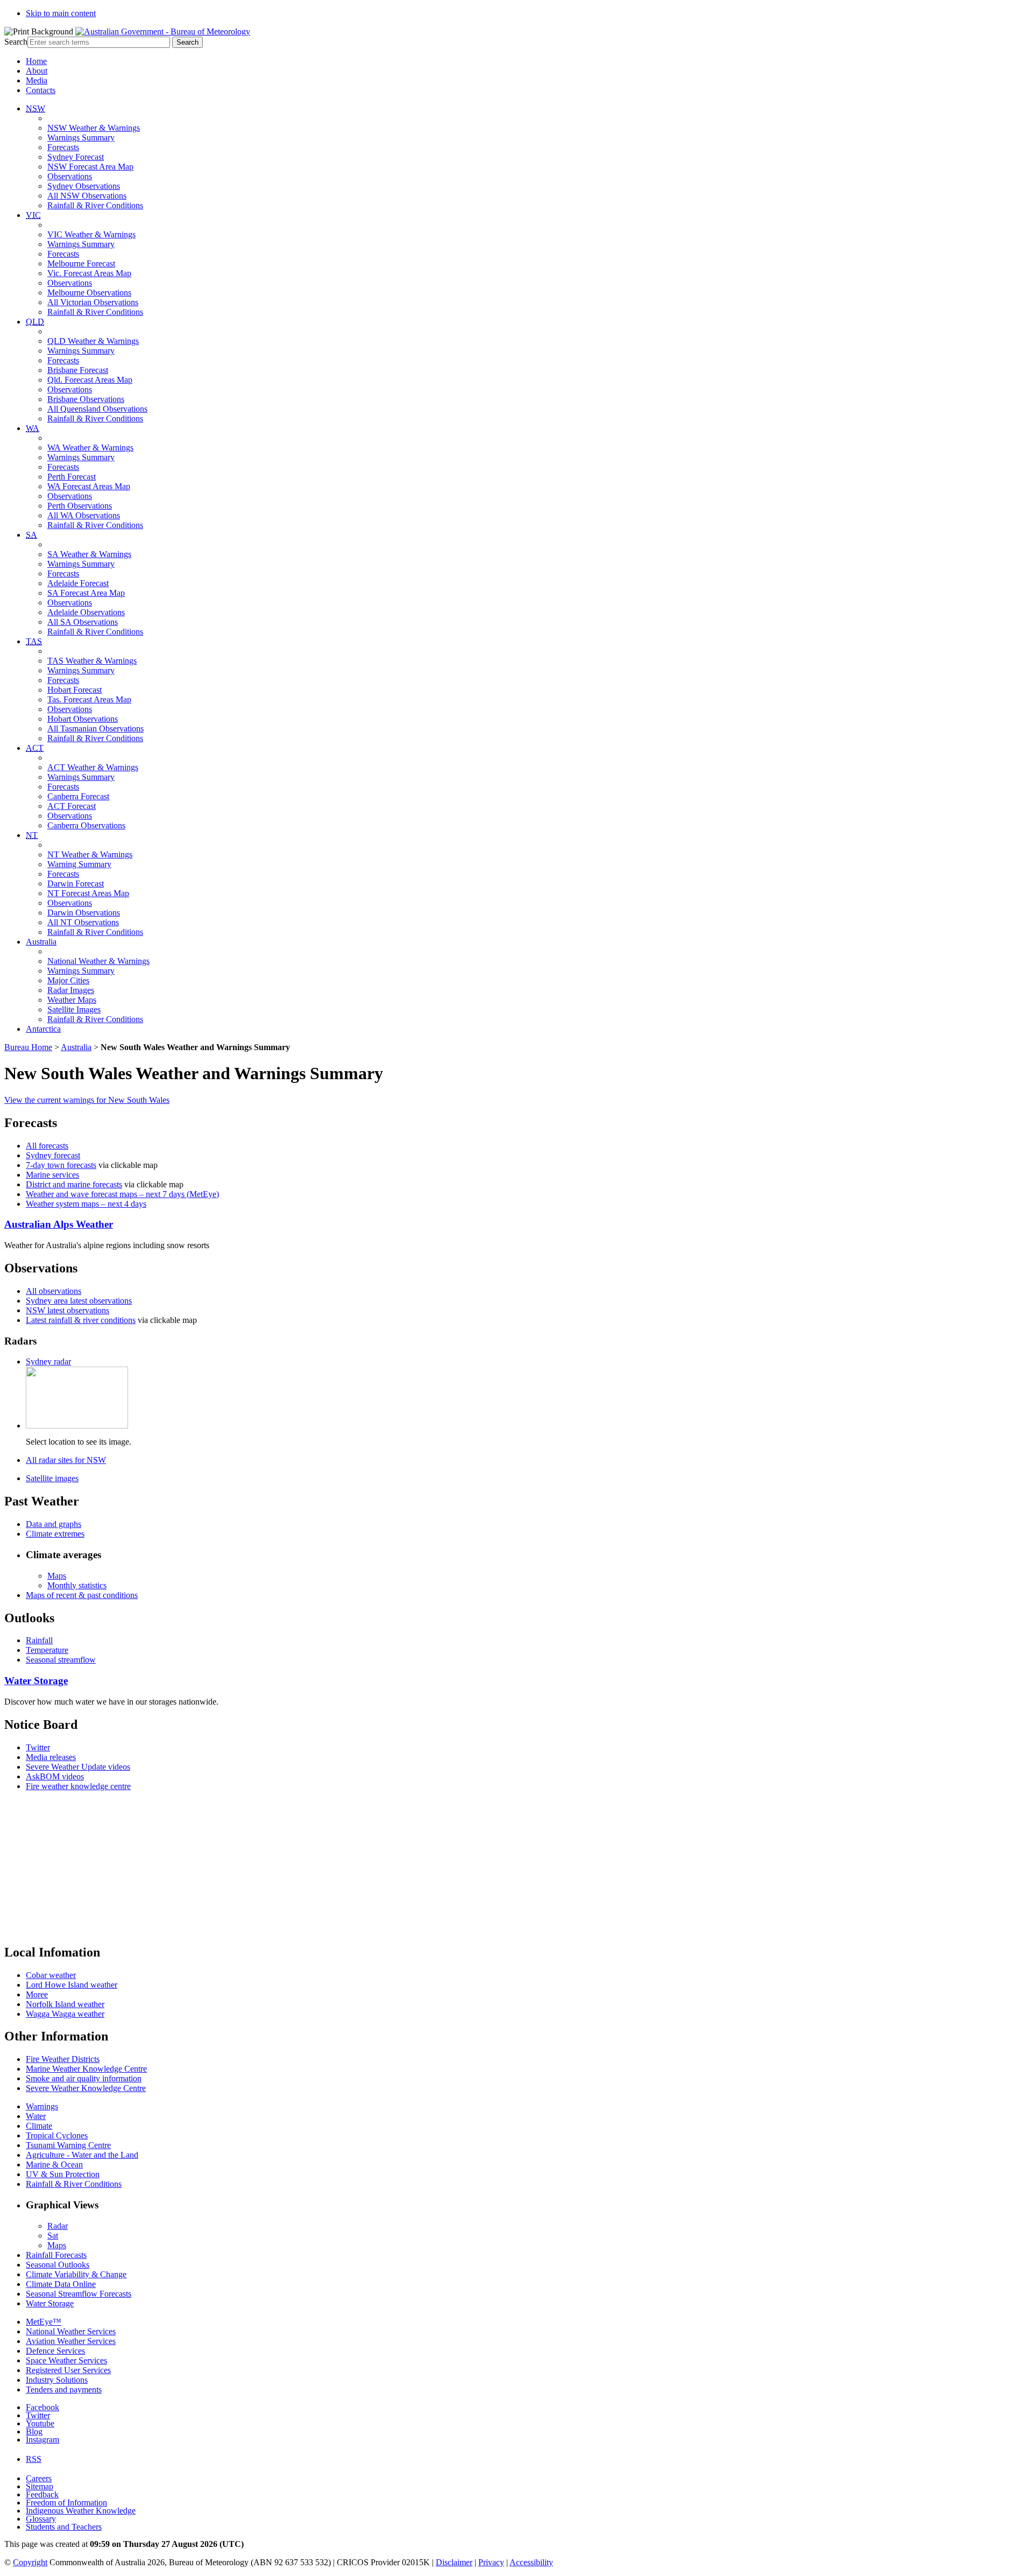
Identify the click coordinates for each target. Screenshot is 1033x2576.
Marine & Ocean (54, 2165)
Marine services (52, 1175)
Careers (39, 2478)
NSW (36, 108)
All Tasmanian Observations (95, 729)
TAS (34, 641)
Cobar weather (51, 1975)
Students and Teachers (64, 2527)
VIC (33, 215)
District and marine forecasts (74, 1184)
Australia (41, 942)
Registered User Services (68, 2370)
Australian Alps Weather (59, 1224)
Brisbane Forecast (78, 370)
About (37, 71)
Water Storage (36, 1681)
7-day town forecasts (61, 1165)
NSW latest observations (68, 1310)
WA (33, 428)
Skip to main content (61, 13)
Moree (37, 1994)
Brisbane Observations (86, 399)
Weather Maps (72, 1000)
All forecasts (47, 1146)
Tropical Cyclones (57, 2135)
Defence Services (55, 2351)
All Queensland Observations (97, 409)
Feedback (42, 2494)
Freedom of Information (66, 2503)
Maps (57, 1576)
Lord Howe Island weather (72, 1985)
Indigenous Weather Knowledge (81, 2511)
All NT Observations (83, 922)
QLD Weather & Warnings (93, 341)
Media (37, 80)
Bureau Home (28, 1047)
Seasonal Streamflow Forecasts (79, 2294)
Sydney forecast (53, 1155)
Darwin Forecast (76, 884)
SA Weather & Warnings (89, 554)
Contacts (41, 90)
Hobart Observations (83, 719)
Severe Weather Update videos (78, 1767)
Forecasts (63, 147)
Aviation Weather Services (71, 2341)
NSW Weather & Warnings (94, 128)
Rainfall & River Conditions (95, 205)
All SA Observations (83, 622)
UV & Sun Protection (63, 2174)
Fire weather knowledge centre (78, 1786)
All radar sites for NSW (66, 1460)
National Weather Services (71, 2331)
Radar (58, 2226)
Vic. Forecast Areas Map (89, 273)
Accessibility (531, 2562)
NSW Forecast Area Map (90, 167)
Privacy (491, 2562)
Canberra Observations (86, 825)
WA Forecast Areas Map (89, 486)
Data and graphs (54, 1524)
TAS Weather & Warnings (92, 661)
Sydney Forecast (76, 157)
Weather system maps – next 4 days (86, 1204)
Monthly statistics (77, 1585)
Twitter (38, 1747)
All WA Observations (84, 515)
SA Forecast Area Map (86, 593)
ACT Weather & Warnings (93, 767)
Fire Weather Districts (63, 2059)
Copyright (30, 2562)
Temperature (47, 1650)
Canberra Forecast (78, 796)
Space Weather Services (66, 2360)
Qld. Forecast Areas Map (90, 380)
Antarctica (43, 1029)
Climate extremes (55, 1534)
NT (32, 835)
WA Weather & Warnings (90, 448)
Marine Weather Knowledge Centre (86, 2069)
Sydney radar (48, 1361)
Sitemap (40, 2486)
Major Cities (68, 980)
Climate (39, 2126)
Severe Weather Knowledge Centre (86, 2088)
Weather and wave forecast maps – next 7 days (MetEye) (122, 1194)
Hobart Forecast (75, 690)
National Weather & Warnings (98, 961)
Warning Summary (79, 864)
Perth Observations (80, 506)
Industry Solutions (57, 2380)
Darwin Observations (84, 913)
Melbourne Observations (89, 293)
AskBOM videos (55, 1776)
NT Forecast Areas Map (88, 893)
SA (31, 535)
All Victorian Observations (93, 302)
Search (16, 42)
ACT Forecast (72, 806)
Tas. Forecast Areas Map (89, 699)
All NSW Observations (87, 196)
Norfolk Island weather (65, 2004)
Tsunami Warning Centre (68, 2145)
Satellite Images (74, 1009)
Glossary (41, 2519)
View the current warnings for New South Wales (87, 1100)
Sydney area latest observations (79, 1301)
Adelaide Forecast (78, 583)
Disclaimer (454, 2562)
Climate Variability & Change (76, 2274)
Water (36, 2116)
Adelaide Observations (86, 612)
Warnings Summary (81, 138)
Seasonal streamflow (61, 1660)
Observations (70, 176)
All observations (54, 1291)
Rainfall (39, 1640)
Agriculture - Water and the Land (82, 2155)
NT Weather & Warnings (90, 854)
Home (36, 61)
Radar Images (71, 990)
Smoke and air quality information (84, 2078)
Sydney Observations (84, 186)
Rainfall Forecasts (56, 2255)
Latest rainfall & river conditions (81, 1320)
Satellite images (52, 1478)
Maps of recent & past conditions (82, 1595)
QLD (35, 322)
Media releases (51, 1757)
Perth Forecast (72, 477)
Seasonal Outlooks (58, 2265)
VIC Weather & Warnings (91, 234)
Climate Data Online (61, 2284)
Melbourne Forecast (81, 263)
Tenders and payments (64, 2390)
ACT (35, 748)
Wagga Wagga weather (65, 2014)
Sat (53, 2236)
